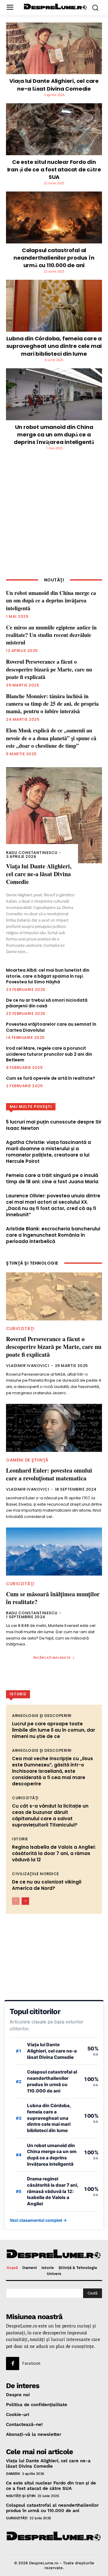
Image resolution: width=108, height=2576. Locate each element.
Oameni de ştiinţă (27, 1460)
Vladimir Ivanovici (28, 1366)
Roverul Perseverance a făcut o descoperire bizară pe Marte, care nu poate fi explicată (49, 669)
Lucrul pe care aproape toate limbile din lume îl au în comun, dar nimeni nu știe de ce (54, 1730)
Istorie (20, 1839)
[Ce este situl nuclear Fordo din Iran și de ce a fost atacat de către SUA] (54, 129)
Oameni (13, 2474)
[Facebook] (13, 2363)
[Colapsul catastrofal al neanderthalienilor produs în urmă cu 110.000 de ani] (54, 217)
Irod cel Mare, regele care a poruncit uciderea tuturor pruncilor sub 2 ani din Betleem (49, 1054)
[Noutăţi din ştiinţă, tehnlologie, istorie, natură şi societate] (55, 7)
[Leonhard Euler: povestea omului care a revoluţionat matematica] (54, 1428)
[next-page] (25, 1901)
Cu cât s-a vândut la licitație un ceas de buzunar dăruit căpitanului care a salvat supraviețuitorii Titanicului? (50, 1815)
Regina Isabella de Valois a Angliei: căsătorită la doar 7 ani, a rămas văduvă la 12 (54, 1853)
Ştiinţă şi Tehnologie (32, 1263)
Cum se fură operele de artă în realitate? (51, 1078)
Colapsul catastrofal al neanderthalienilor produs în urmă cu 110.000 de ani (54, 258)
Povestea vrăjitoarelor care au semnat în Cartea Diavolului (51, 1027)
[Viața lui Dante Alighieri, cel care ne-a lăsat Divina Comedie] (54, 48)
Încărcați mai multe (52, 1658)
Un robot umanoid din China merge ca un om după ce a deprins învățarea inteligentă (54, 434)
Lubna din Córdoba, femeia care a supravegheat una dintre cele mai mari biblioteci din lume (54, 346)
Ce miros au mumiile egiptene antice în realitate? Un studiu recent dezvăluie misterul (51, 635)
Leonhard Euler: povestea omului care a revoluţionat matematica (49, 1474)
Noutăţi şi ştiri (21, 2496)
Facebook (31, 2363)
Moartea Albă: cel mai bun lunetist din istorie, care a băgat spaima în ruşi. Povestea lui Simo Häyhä (48, 976)
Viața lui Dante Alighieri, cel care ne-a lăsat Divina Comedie (54, 85)
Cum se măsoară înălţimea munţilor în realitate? (53, 1598)
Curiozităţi (20, 1329)
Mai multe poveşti (31, 1107)
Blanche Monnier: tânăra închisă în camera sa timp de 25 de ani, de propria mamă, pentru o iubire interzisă (52, 704)
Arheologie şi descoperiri (42, 1716)
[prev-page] (16, 1901)
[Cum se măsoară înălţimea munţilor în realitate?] (54, 1552)
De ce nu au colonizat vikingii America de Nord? (47, 1885)
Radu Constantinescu (32, 853)
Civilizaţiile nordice (36, 1874)
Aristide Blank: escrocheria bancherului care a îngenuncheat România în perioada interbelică (53, 1235)
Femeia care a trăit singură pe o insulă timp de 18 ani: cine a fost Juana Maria (52, 1178)
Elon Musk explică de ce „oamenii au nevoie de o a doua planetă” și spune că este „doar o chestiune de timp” (51, 738)
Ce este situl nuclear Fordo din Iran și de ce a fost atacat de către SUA (54, 169)
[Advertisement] (54, 518)
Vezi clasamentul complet (38, 2220)
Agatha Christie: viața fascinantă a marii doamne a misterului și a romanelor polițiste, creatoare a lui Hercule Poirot (48, 1152)
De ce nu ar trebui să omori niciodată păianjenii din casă (47, 1003)
